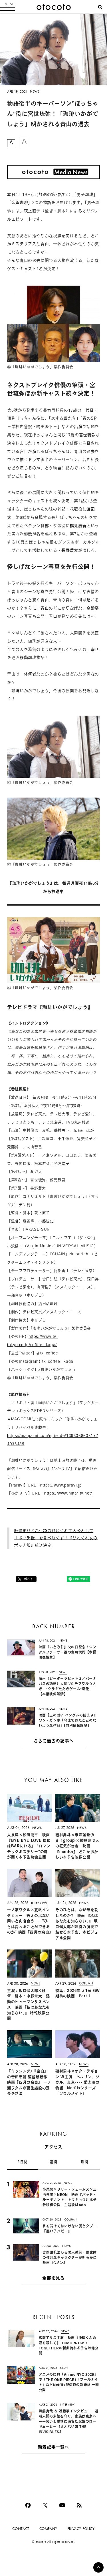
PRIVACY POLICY (81, 2529)
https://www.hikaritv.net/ (68, 1494)
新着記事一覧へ (53, 2448)
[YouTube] (62, 2505)
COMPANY (48, 2529)
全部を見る (53, 2278)
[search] (100, 7)
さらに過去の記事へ (53, 1741)
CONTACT (21, 2529)
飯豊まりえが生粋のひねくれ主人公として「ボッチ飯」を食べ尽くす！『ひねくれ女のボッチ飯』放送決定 (56, 1538)
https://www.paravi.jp (61, 1486)
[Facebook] (28, 2505)
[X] (45, 2505)
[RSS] (79, 2505)
